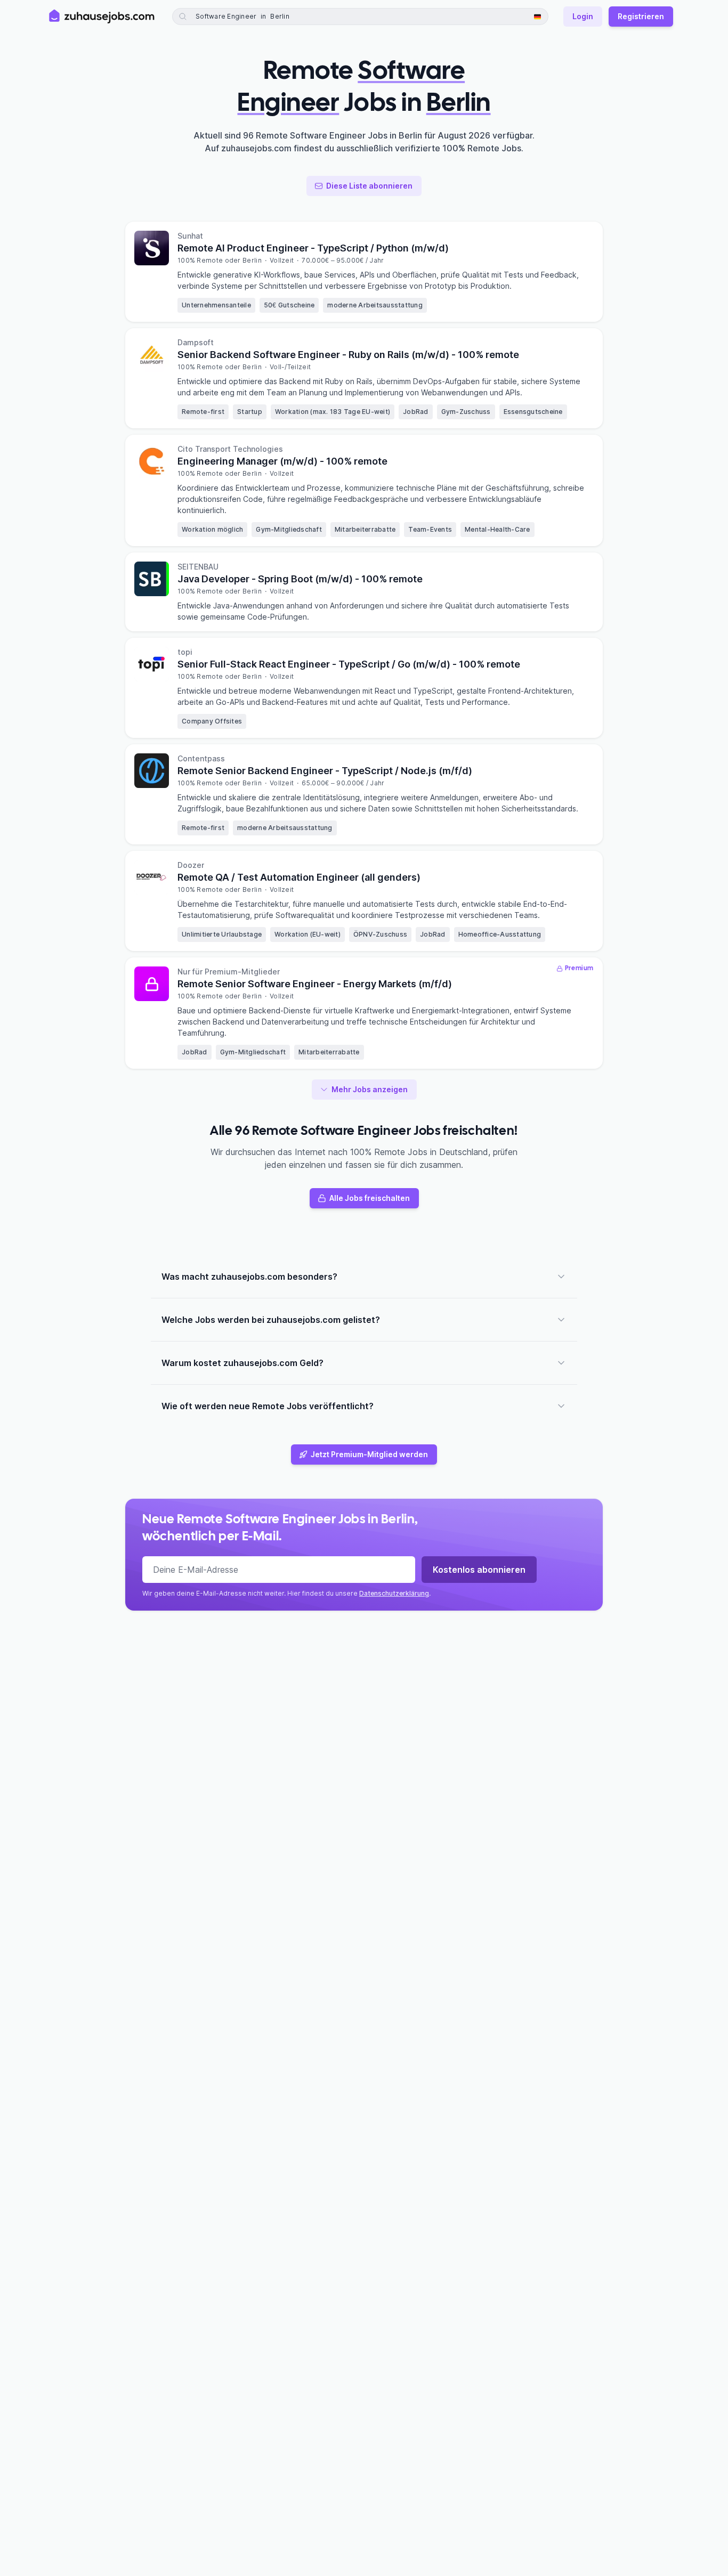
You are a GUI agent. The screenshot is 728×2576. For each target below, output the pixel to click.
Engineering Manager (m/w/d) (282, 461)
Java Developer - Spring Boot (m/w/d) (300, 579)
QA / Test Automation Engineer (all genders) (299, 877)
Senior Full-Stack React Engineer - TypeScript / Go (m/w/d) (349, 664)
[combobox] (299, 17)
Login (583, 16)
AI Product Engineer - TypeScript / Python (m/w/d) (313, 248)
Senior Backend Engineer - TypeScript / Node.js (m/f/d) (325, 771)
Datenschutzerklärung (394, 1593)
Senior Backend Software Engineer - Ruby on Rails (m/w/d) (348, 355)
